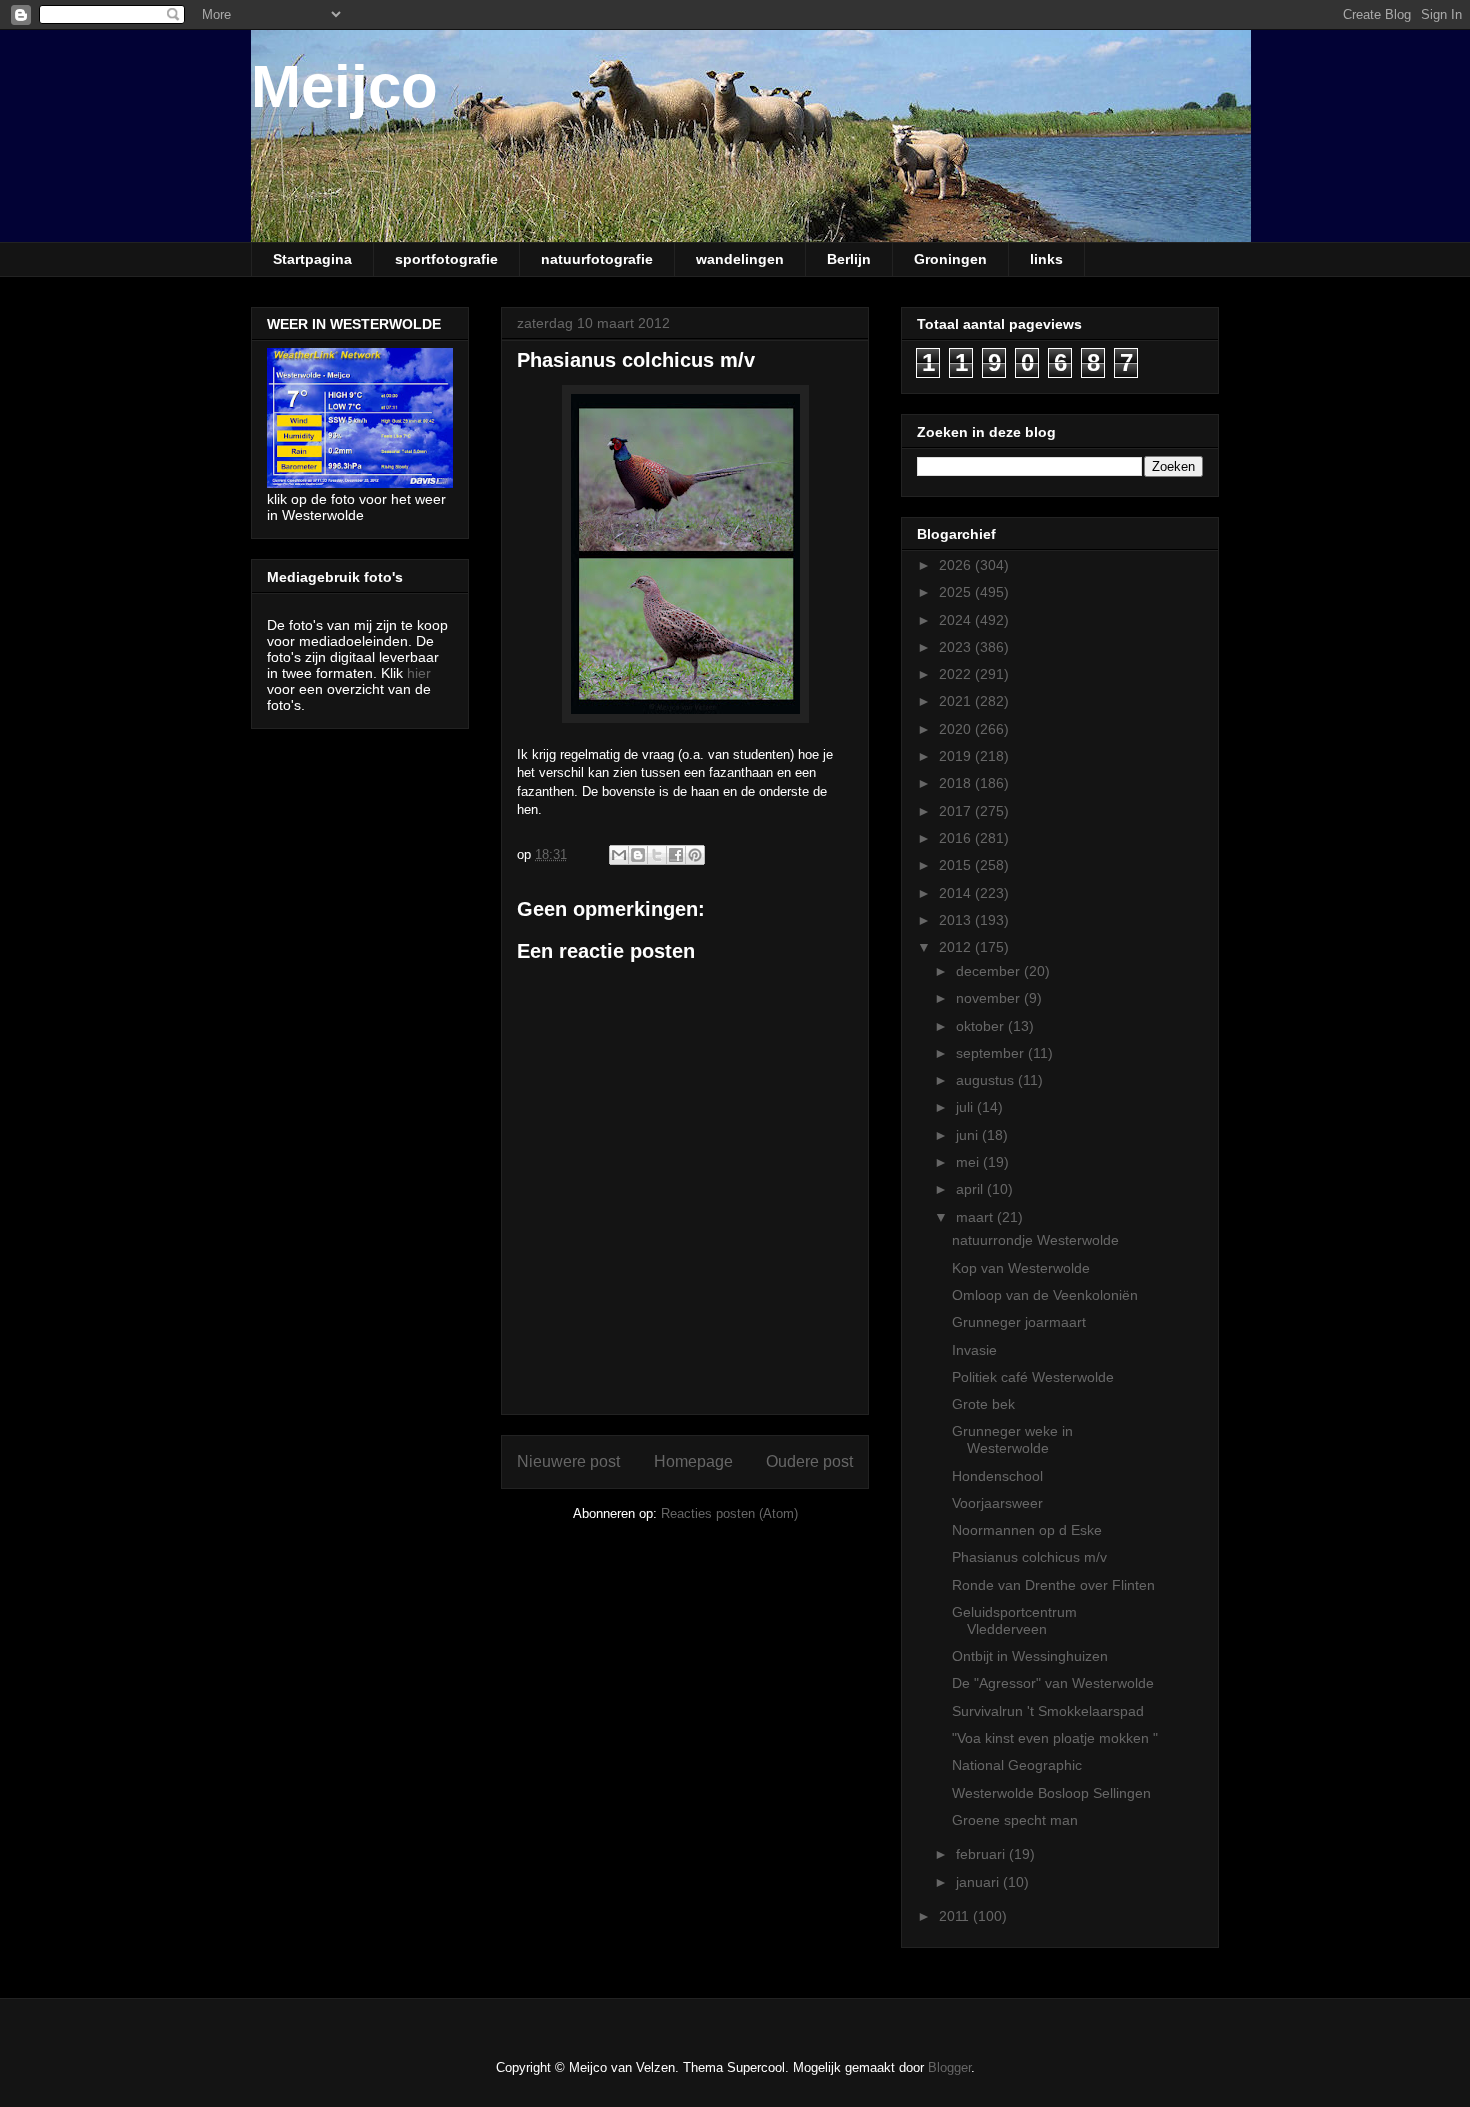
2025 (957, 592)
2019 (957, 756)
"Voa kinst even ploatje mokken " (1055, 1738)
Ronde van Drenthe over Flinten (1053, 1585)
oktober (982, 1026)
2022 (957, 674)
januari (979, 1882)
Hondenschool (997, 1476)
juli (966, 1107)
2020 (957, 729)
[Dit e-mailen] (619, 855)
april (971, 1189)
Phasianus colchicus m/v (1029, 1557)
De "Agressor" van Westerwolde (1053, 1683)
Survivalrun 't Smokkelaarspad (1048, 1711)
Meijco (344, 86)
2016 (957, 838)
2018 (957, 783)
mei (969, 1162)
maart (976, 1217)
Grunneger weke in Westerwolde (1012, 1439)
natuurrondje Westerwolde (1035, 1240)
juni (969, 1135)
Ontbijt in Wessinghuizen (1030, 1656)
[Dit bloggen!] (638, 855)
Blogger (949, 2067)
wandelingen (740, 259)
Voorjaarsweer (997, 1503)
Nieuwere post (568, 1461)
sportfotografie (446, 259)
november (990, 998)
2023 (957, 647)
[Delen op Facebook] (676, 855)
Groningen (950, 259)
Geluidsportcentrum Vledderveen (1014, 1620)
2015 (957, 865)
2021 (957, 701)
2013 (957, 920)
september (992, 1053)
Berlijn (849, 259)
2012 (957, 947)
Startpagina (312, 259)
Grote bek (983, 1404)
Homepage (693, 1461)
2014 (957, 893)
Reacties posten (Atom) (729, 1513)
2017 (957, 811)
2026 (957, 565)
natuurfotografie (597, 259)
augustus (987, 1080)
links (1046, 259)
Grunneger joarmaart (1019, 1322)
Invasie (974, 1350)
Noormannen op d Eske (1027, 1530)
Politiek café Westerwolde (1033, 1377)
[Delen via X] (657, 855)
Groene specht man (1015, 1820)
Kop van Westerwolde (1021, 1268)
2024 (957, 620)
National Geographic (1017, 1765)
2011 (956, 1916)
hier (419, 673)
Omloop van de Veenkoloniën (1045, 1295)
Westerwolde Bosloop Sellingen (1051, 1793)
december (990, 971)
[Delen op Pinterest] (695, 855)
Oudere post (809, 1461)
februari (982, 1854)
